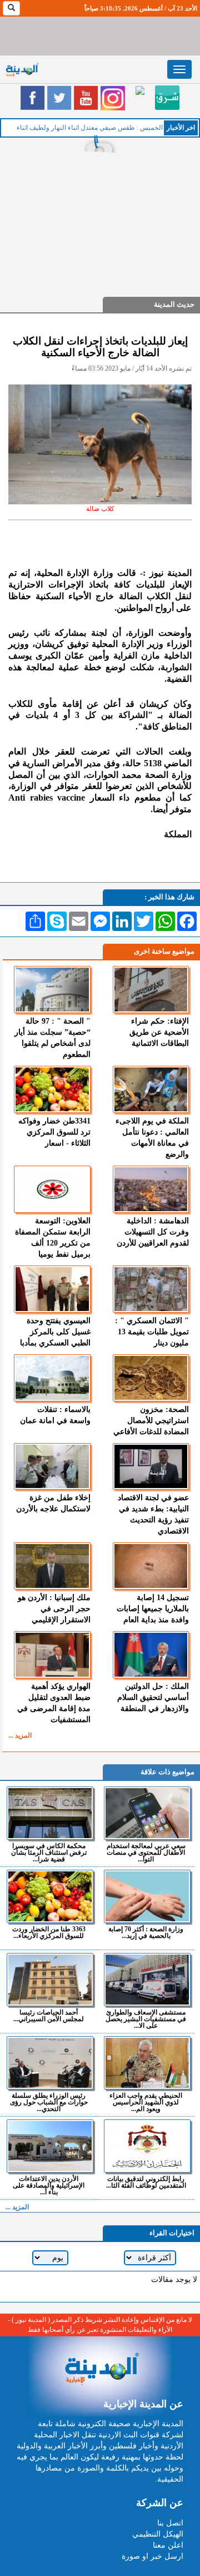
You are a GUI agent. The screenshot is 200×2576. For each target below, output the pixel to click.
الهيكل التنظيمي (158, 2534)
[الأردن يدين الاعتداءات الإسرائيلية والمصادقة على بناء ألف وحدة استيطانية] (50, 2146)
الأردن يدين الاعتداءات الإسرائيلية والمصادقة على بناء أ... (49, 2185)
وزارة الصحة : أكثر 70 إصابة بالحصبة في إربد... (146, 1932)
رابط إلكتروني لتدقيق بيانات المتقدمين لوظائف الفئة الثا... (146, 2182)
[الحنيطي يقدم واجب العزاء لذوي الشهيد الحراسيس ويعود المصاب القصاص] (147, 2063)
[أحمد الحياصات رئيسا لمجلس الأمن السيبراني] (50, 1980)
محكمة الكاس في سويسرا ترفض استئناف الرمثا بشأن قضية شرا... (49, 1852)
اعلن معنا (168, 2545)
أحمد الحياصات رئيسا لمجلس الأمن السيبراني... (49, 2015)
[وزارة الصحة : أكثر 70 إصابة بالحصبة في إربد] (147, 1896)
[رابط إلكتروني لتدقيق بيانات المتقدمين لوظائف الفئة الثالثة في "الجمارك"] (147, 2146)
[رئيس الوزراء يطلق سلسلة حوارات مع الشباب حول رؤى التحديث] (50, 2063)
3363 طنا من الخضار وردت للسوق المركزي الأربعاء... (49, 1932)
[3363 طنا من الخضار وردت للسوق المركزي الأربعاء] (50, 1896)
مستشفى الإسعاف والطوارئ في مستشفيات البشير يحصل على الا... (146, 2019)
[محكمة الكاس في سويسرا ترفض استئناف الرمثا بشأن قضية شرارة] (50, 1813)
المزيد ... (20, 1735)
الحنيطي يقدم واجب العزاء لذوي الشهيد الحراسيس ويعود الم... (146, 2102)
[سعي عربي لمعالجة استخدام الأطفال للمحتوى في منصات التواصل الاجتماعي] (147, 1813)
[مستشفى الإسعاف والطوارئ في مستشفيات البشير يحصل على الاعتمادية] (147, 1980)
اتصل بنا (170, 2523)
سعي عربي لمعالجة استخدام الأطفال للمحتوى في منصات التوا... (146, 1852)
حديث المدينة (174, 304)
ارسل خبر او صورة (152, 2556)
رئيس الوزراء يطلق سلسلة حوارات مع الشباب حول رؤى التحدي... (49, 2102)
